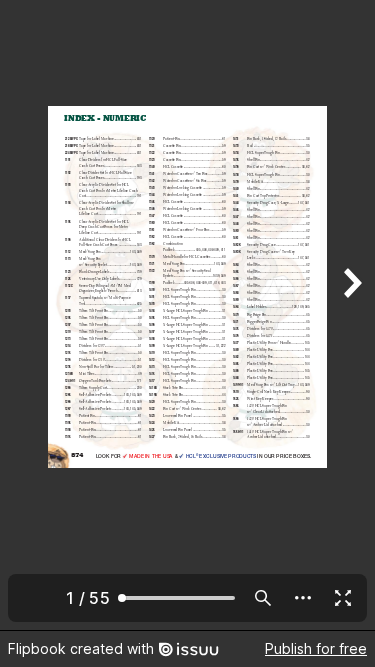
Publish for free (316, 648)
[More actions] (303, 598)
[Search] (263, 598)
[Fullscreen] (343, 598)
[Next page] (351, 315)
